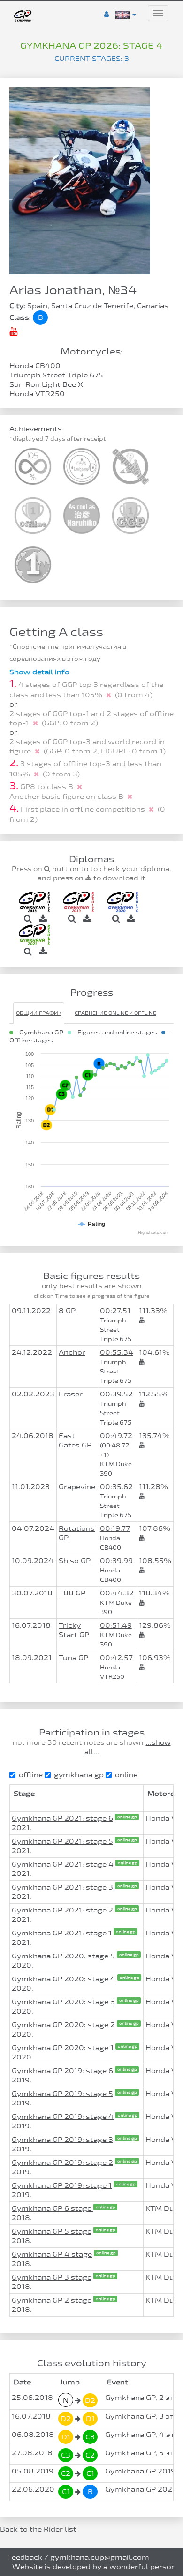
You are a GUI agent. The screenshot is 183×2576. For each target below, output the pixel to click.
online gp (127, 1817)
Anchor (72, 1352)
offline (31, 1775)
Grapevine (77, 1487)
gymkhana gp (79, 1775)
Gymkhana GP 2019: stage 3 (62, 2139)
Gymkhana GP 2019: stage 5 (62, 2093)
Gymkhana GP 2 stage (52, 2300)
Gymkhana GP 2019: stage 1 (62, 2185)
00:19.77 (115, 1528)
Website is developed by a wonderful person (94, 2566)
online (126, 1775)
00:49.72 (116, 1436)
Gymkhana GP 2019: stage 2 (62, 2162)
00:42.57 (116, 1657)
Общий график (39, 1013)
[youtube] (13, 331)
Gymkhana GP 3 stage (52, 2277)
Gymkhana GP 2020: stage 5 (63, 1956)
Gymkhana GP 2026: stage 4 (91, 45)
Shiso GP (75, 1561)
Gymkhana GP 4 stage (52, 2254)
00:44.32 (117, 1593)
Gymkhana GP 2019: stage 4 (63, 2116)
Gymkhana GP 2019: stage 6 (62, 2070)
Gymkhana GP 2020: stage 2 (63, 2025)
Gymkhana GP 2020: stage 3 (63, 2002)
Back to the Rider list (38, 2529)
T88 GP (72, 1593)
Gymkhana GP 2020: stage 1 (63, 2048)
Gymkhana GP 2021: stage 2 (62, 1910)
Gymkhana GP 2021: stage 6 (62, 1818)
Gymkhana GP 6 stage (53, 2208)
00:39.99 (116, 1561)
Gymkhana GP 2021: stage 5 (62, 1841)
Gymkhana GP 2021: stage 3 (62, 1887)
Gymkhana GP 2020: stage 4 (64, 1979)
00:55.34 (117, 1352)
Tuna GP (73, 1657)
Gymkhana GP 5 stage (52, 2231)
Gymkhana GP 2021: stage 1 (62, 1933)
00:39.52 (116, 1394)
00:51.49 (116, 1625)
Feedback (25, 2557)
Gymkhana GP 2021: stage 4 (63, 1864)
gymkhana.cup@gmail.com (100, 2557)
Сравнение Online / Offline (115, 1013)
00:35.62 (116, 1487)
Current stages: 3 (92, 58)
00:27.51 (115, 1310)
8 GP (67, 1310)
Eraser (71, 1394)
